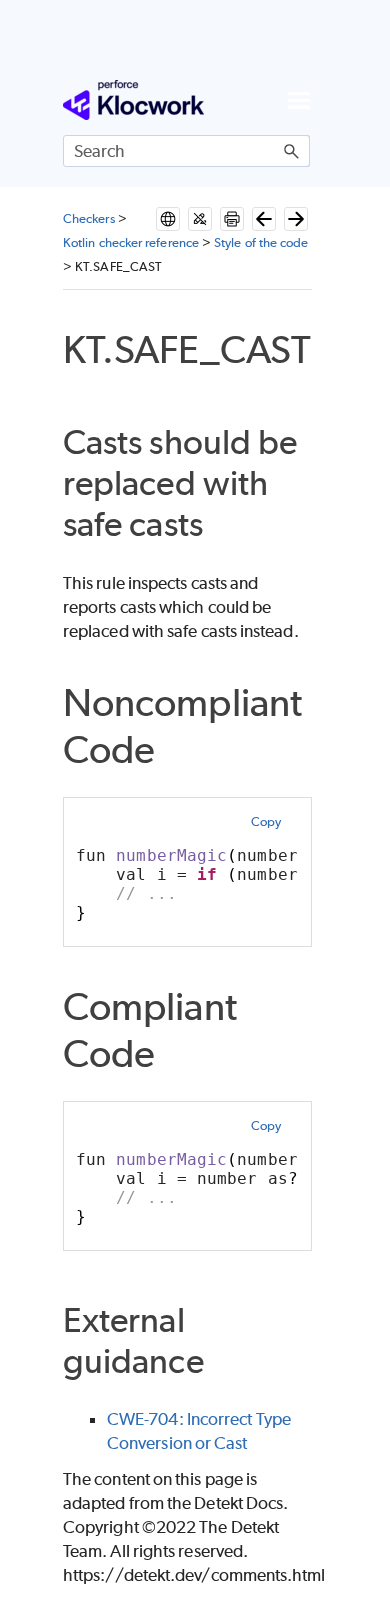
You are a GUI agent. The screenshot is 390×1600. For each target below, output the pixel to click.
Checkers (89, 218)
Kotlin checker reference (131, 242)
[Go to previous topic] (264, 219)
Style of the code (261, 242)
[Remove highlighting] (200, 219)
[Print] (232, 219)
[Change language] (168, 219)
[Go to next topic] (296, 219)
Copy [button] (266, 821)
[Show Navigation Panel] (299, 100)
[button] (292, 151)
